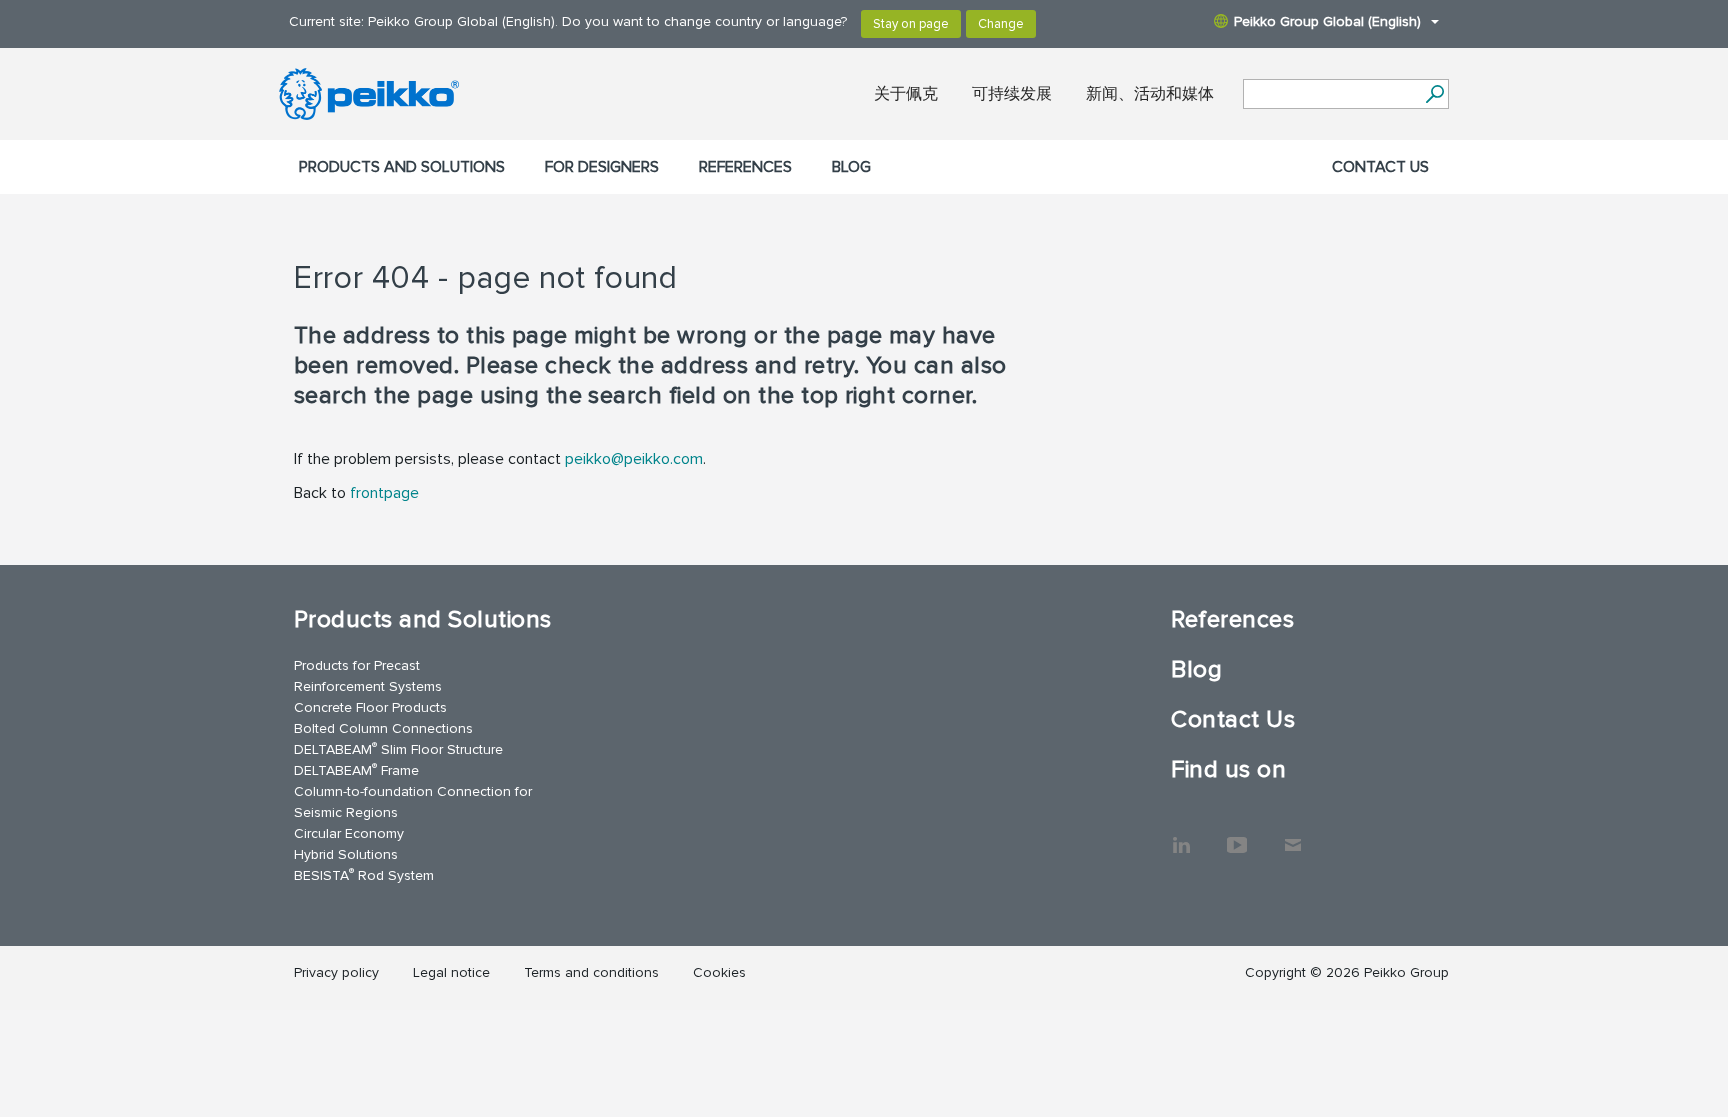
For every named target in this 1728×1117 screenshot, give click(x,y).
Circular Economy (349, 833)
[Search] (1434, 94)
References (745, 167)
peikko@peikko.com (634, 459)
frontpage (384, 493)
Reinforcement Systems (368, 686)
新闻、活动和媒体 (1150, 94)
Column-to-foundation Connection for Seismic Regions (413, 802)
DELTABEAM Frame (356, 769)
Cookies (719, 972)
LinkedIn (1181, 835)
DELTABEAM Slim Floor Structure (398, 748)
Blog (851, 167)
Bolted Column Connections (383, 728)
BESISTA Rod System (364, 874)
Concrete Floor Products (370, 707)
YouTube (1237, 835)
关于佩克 (906, 94)
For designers (602, 167)
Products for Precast (357, 665)
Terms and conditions (591, 972)
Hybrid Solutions (346, 854)
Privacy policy (336, 972)
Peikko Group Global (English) (1327, 21)
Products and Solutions (402, 167)
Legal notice (451, 972)
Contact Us (1380, 167)
